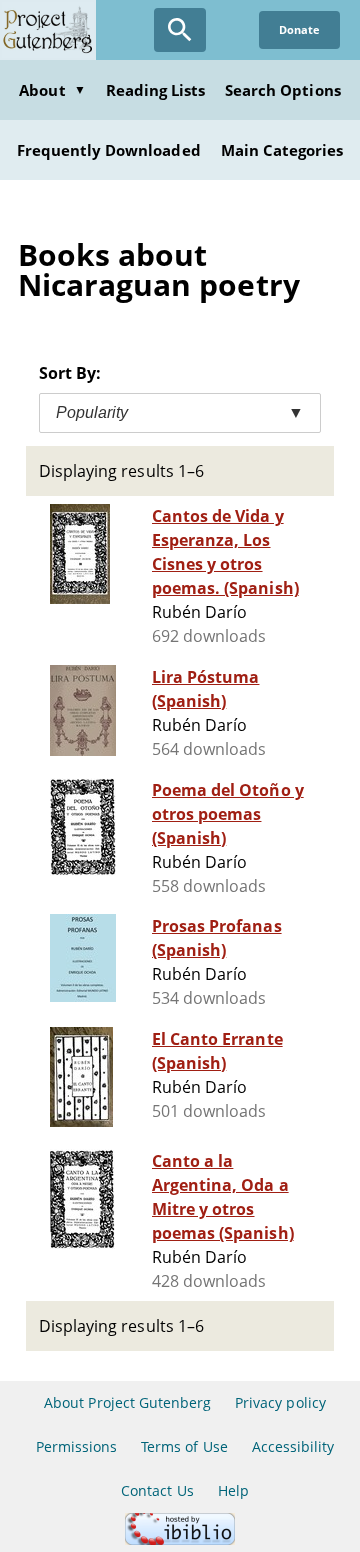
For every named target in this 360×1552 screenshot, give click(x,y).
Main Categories (282, 150)
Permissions (76, 1446)
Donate (299, 29)
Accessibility (293, 1446)
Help (233, 1490)
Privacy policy (280, 1402)
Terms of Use (184, 1446)
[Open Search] (180, 30)
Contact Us (157, 1490)
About (52, 90)
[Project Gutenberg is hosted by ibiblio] (180, 1539)
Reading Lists (156, 90)
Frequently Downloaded (109, 150)
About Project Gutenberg (127, 1402)
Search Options (283, 90)
